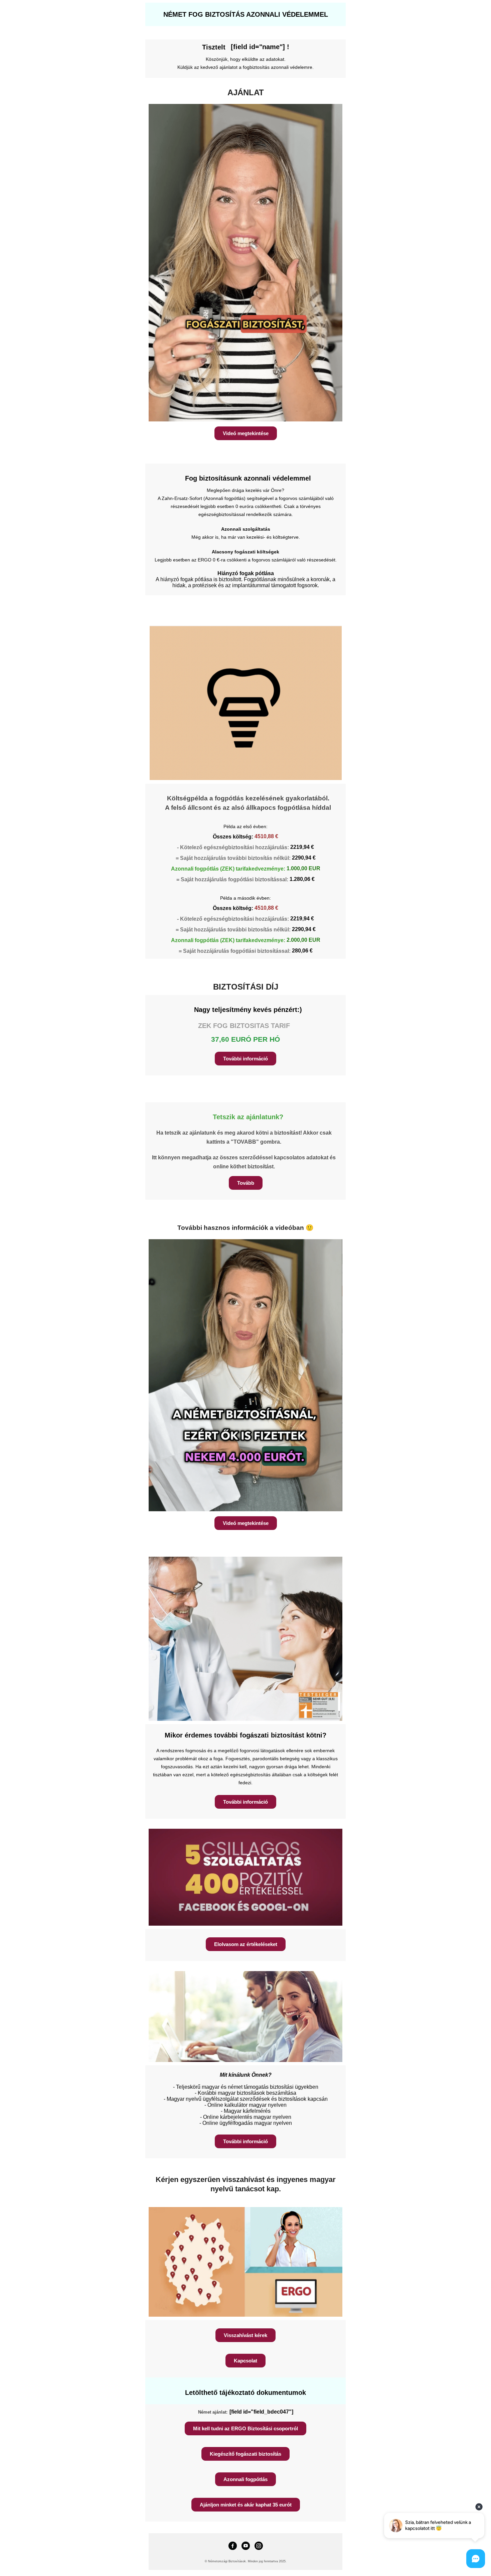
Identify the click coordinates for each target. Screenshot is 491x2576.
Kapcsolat (246, 2361)
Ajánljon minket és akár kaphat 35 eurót (246, 2505)
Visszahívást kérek (246, 2335)
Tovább (246, 1183)
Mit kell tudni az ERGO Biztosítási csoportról (246, 2428)
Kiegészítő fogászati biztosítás (246, 2454)
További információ (246, 1059)
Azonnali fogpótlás (246, 2479)
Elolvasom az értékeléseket (246, 1944)
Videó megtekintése (246, 433)
